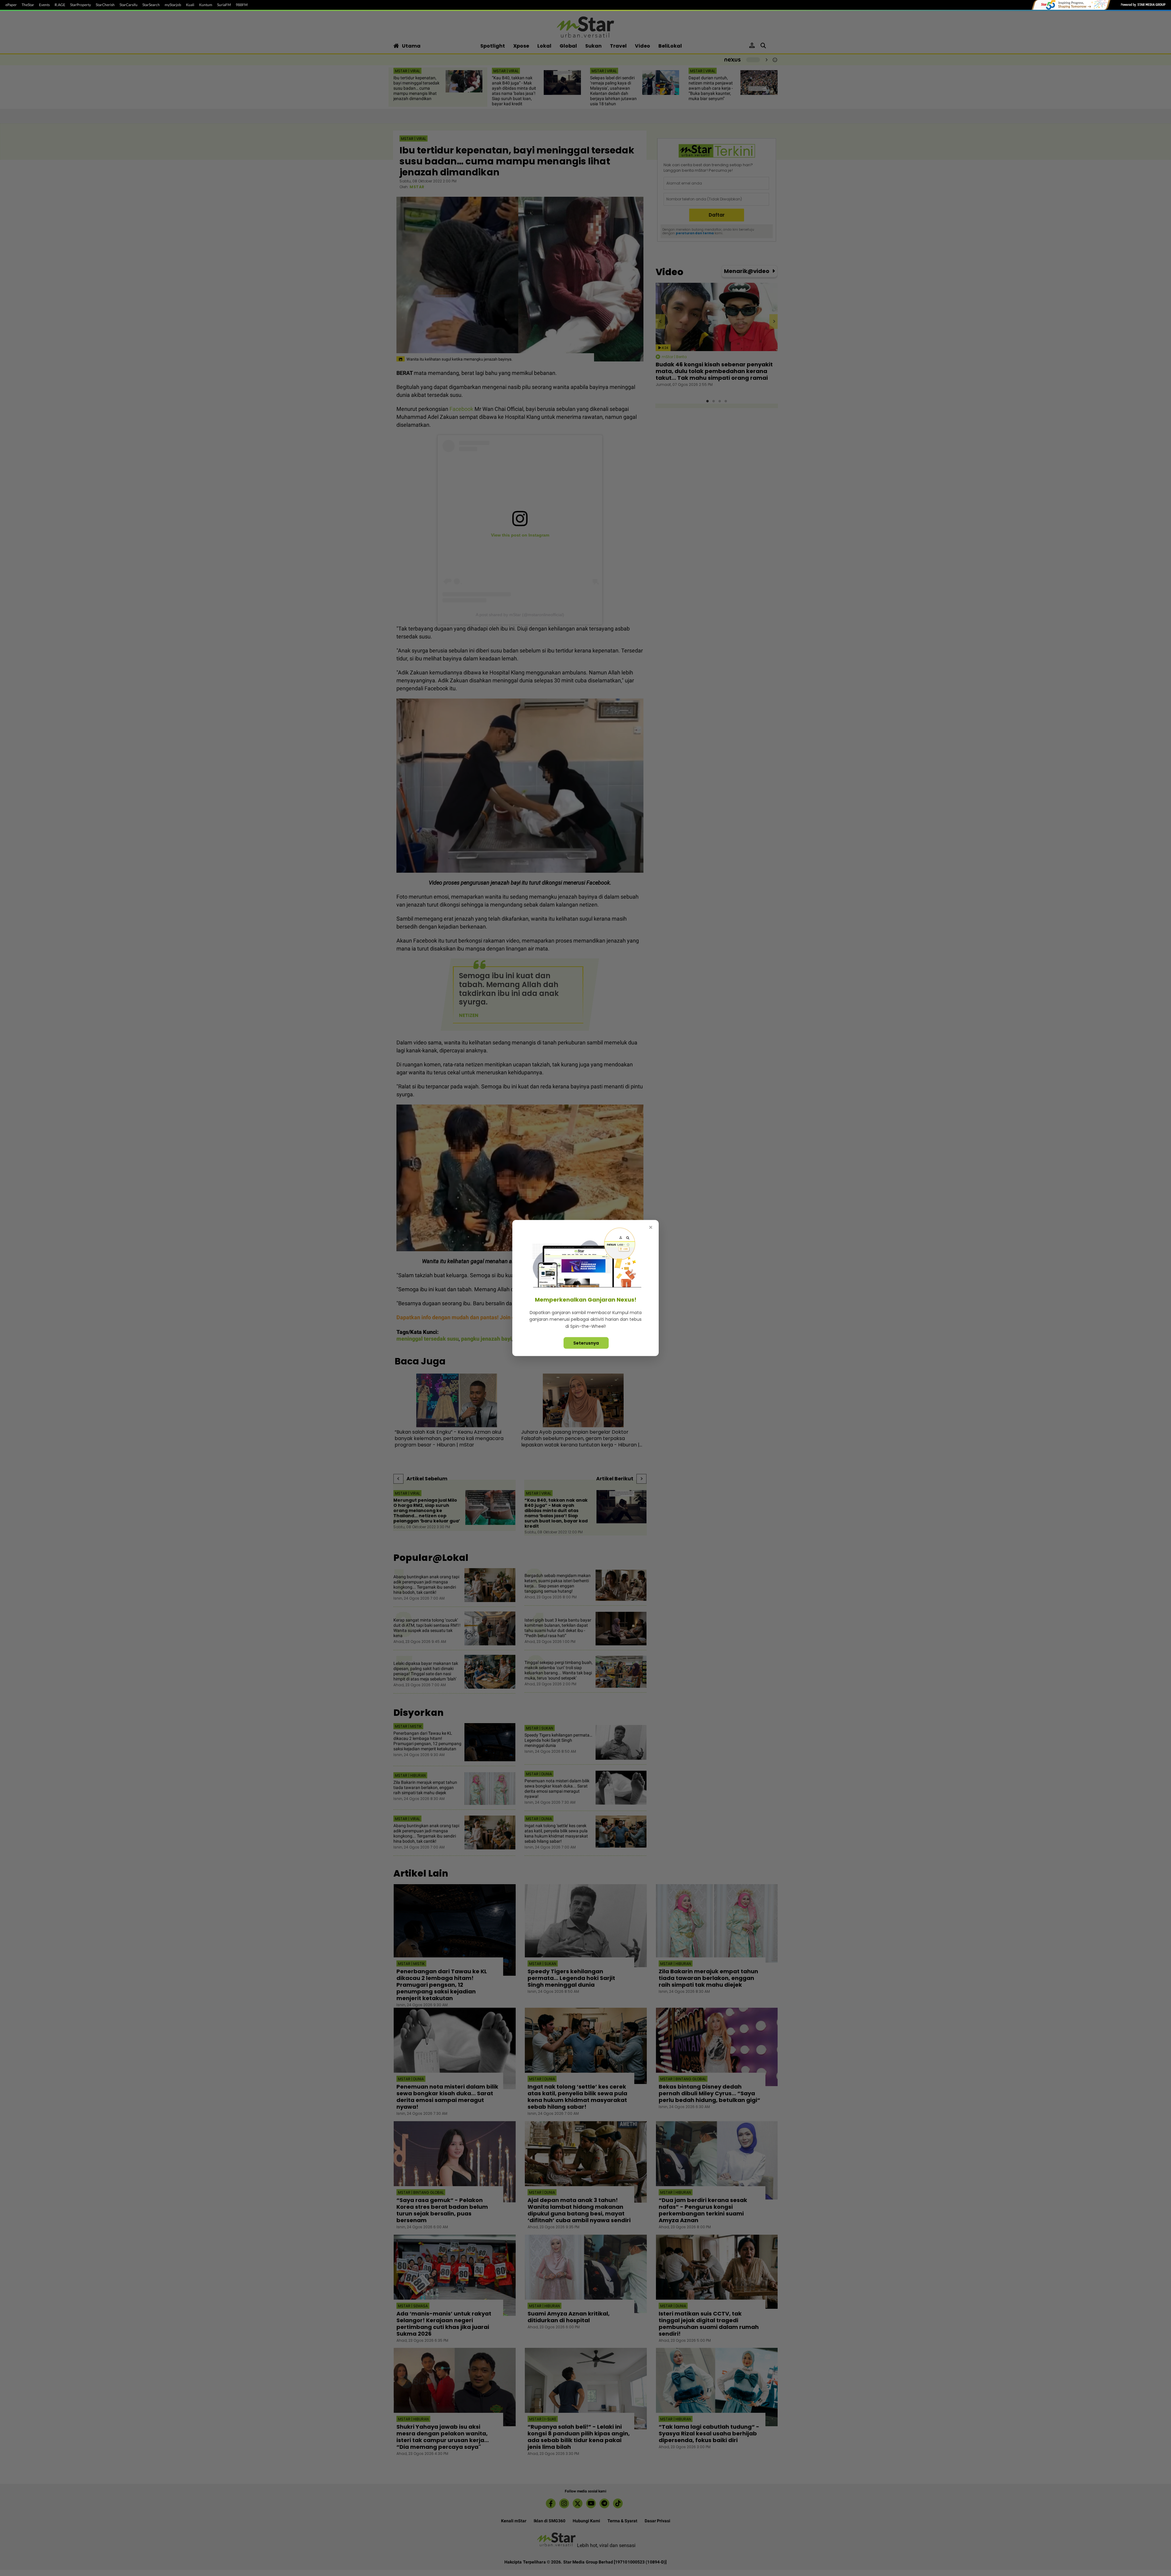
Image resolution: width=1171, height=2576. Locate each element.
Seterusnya (586, 1343)
